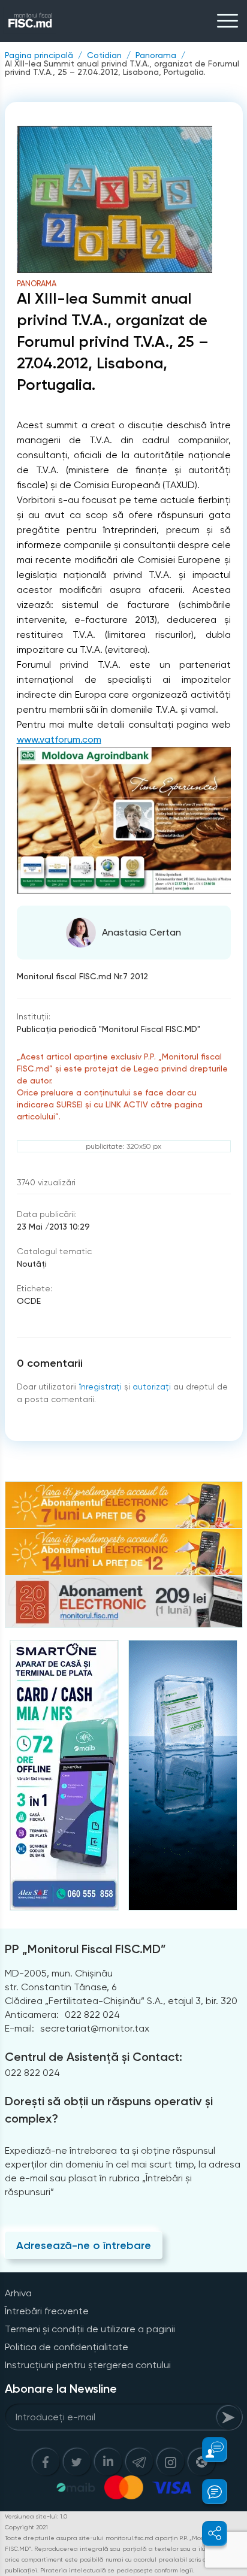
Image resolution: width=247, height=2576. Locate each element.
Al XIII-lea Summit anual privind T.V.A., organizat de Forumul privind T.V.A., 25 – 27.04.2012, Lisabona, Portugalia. (122, 68)
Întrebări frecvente (47, 2311)
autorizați (152, 1387)
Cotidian (104, 55)
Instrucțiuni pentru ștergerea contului (88, 2365)
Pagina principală (39, 55)
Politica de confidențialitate (67, 2347)
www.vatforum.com (59, 739)
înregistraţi (100, 1387)
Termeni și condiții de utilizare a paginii (90, 2329)
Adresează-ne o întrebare (84, 2245)
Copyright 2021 (26, 2527)
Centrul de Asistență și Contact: (94, 2057)
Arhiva (18, 2293)
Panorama (156, 55)
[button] (208, 2450)
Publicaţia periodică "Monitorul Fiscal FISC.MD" (109, 1029)
